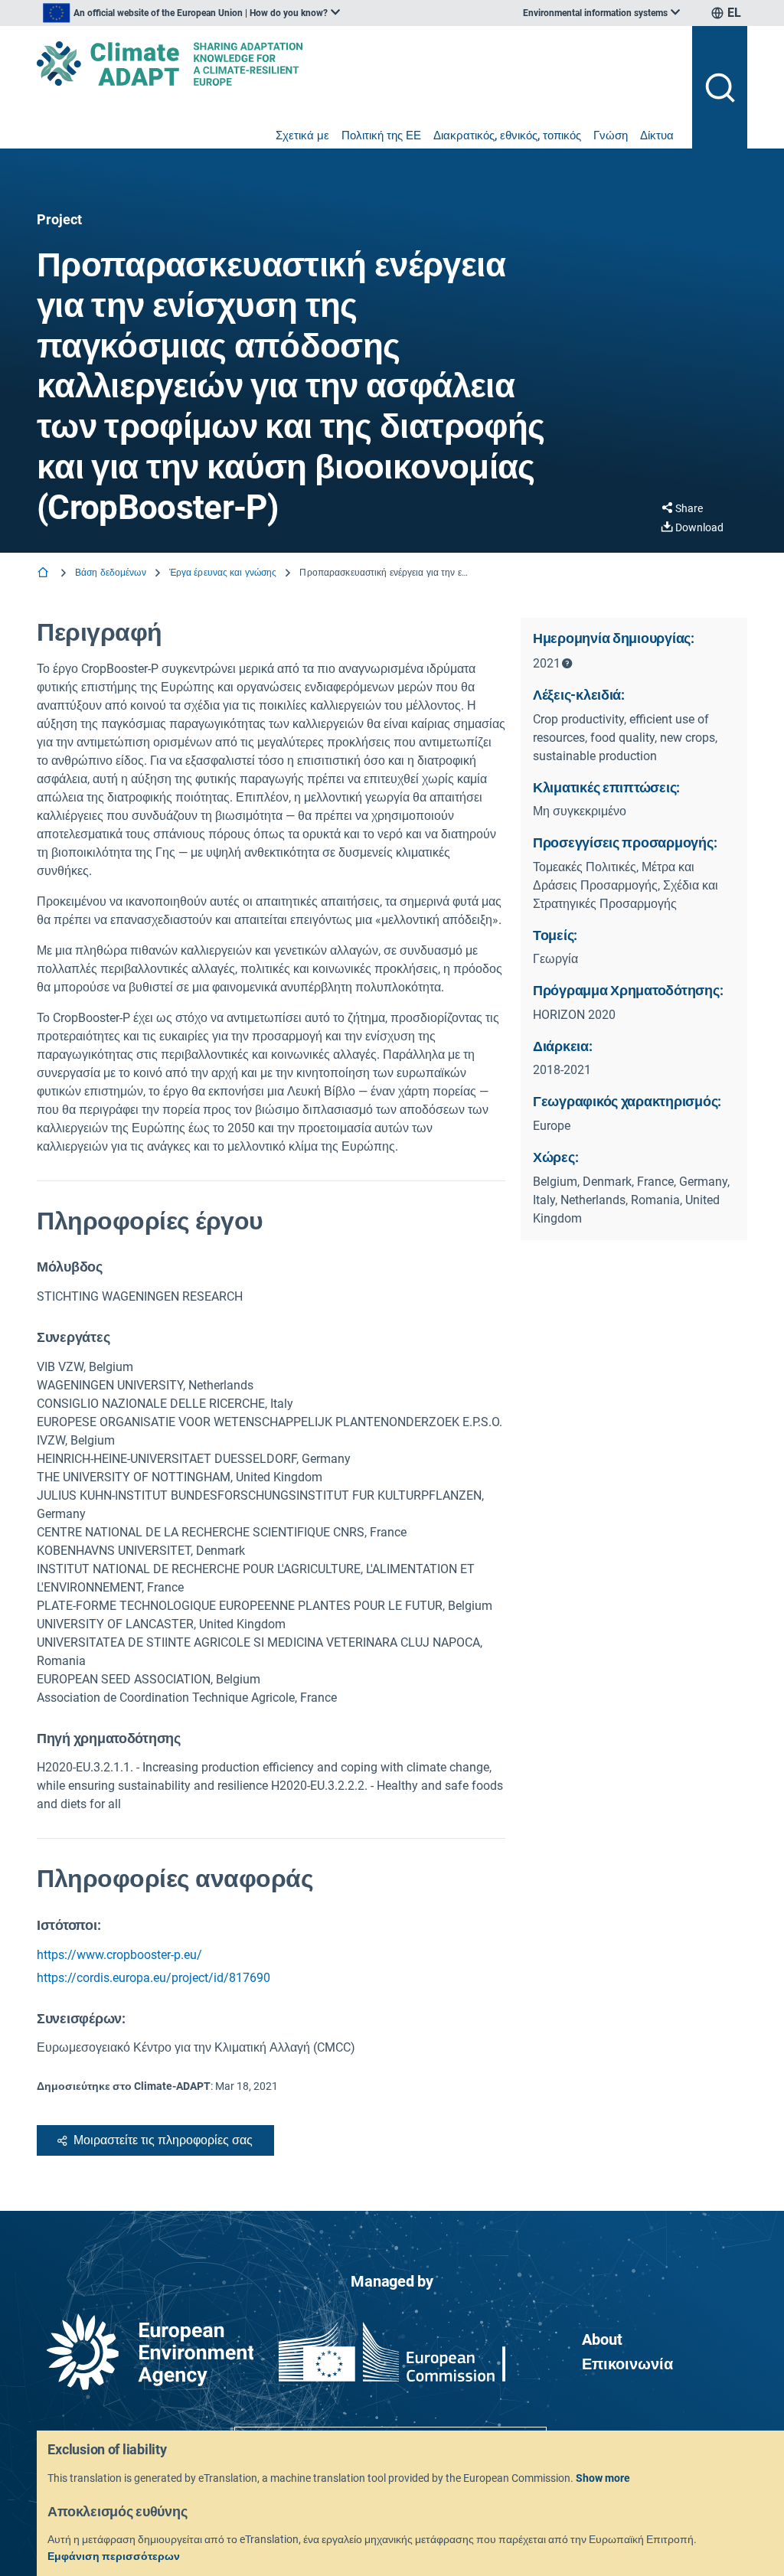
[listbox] (191, 13)
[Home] (44, 574)
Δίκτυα (657, 135)
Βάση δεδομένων (111, 573)
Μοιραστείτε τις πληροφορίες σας (163, 2140)
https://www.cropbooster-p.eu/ (119, 1955)
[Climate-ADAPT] (358, 64)
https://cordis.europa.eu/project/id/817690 (154, 1978)
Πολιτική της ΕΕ (381, 135)
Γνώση (611, 135)
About (602, 2339)
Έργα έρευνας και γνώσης (223, 573)
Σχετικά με (302, 135)
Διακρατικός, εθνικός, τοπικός (507, 135)
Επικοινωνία (627, 2364)
